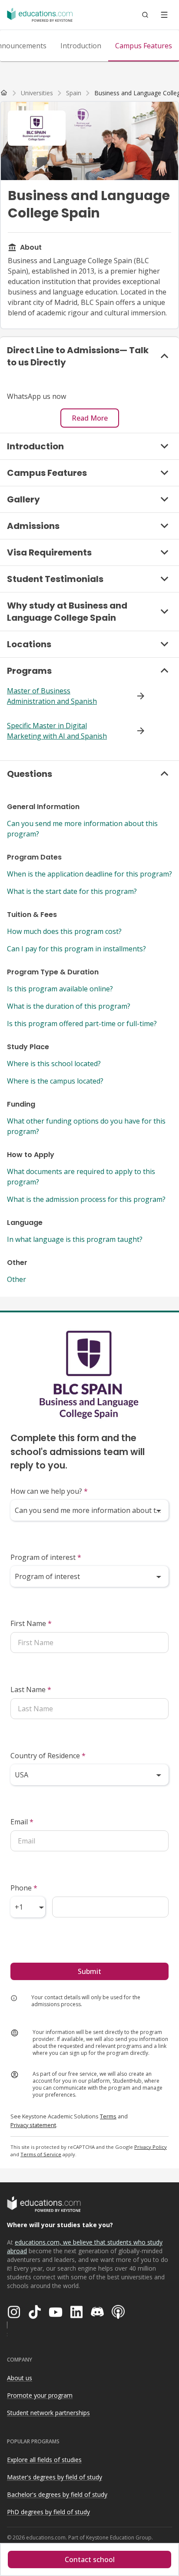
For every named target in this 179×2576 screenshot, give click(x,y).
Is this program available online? (60, 989)
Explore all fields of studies (44, 2460)
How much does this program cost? (64, 931)
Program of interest (46, 1557)
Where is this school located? (54, 1064)
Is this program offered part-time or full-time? (82, 1024)
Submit (89, 1971)
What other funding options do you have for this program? (86, 1126)
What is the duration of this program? (69, 1006)
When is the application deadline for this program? (89, 874)
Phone (24, 1888)
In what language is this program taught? (75, 1239)
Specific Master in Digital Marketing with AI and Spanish (57, 731)
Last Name (31, 1689)
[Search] (145, 15)
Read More (90, 418)
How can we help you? (49, 1491)
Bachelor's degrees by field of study (57, 2494)
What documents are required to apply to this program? (81, 1177)
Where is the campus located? (55, 1081)
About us (20, 2378)
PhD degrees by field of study (48, 2512)
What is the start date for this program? (72, 891)
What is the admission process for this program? (86, 1199)
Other (17, 1279)
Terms (108, 2116)
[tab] (81, 46)
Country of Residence (48, 1756)
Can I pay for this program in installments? (76, 949)
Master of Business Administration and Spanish (52, 696)
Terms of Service (41, 2154)
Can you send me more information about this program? (82, 829)
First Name (31, 1623)
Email (22, 1822)
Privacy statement (33, 2125)
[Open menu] (164, 15)
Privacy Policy (151, 2147)
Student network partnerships (48, 2413)
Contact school (90, 2559)
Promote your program (40, 2395)
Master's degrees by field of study (55, 2477)
